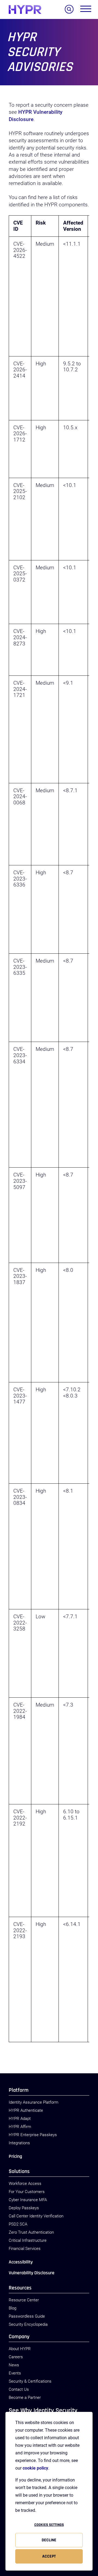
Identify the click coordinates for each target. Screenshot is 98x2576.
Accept (49, 2556)
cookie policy (35, 2468)
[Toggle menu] (86, 10)
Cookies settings (49, 2525)
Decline (49, 2540)
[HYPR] (25, 9)
